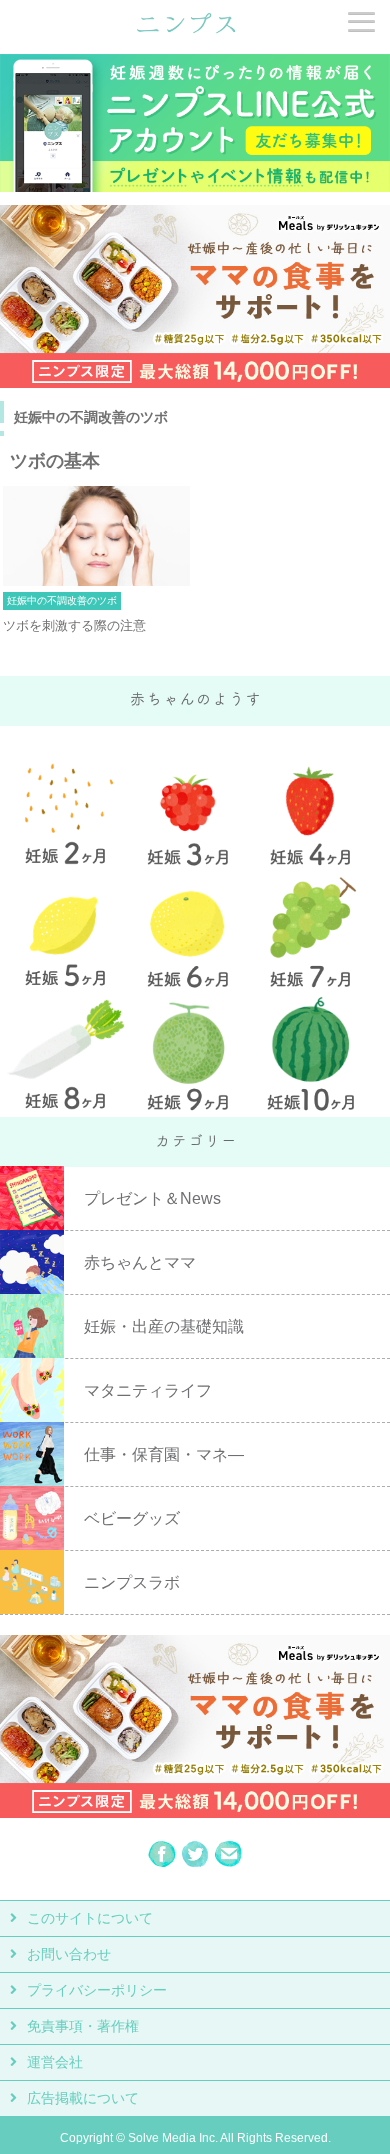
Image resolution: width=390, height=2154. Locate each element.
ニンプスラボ (132, 1582)
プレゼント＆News (152, 1198)
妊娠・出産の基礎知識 (164, 1326)
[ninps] (186, 30)
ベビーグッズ (132, 1518)
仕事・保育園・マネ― (164, 1454)
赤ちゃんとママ (140, 1262)
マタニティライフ (148, 1390)
